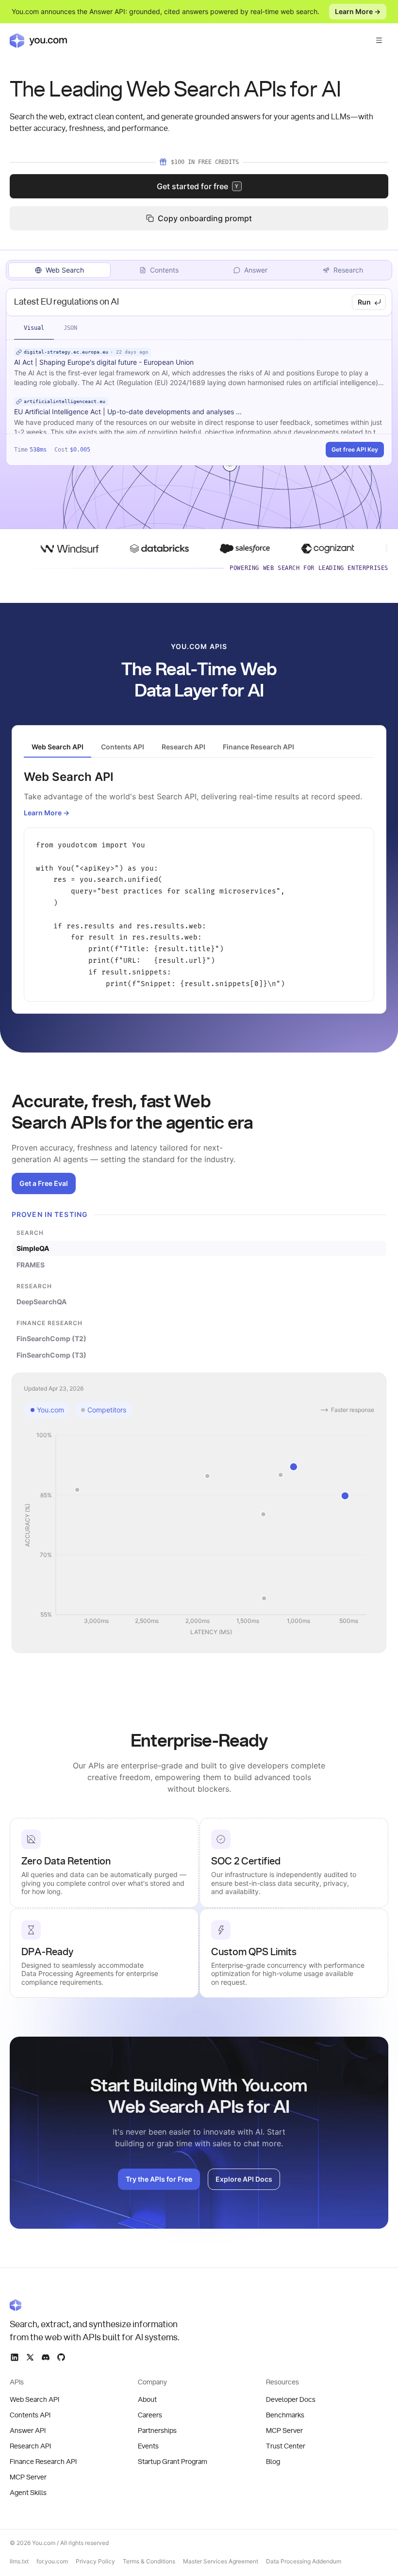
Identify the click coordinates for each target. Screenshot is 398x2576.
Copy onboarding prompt (205, 218)
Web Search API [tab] (58, 747)
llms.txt (19, 2561)
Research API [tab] (183, 747)
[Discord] (46, 2357)
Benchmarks (285, 2415)
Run (364, 302)
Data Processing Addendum (304, 2561)
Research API (30, 2446)
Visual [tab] (34, 328)
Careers (150, 2415)
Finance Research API (43, 2462)
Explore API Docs (244, 2179)
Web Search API (34, 2400)
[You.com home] (38, 40)
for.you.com (52, 2561)
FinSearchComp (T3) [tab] (51, 1355)
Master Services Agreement (221, 2561)
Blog (273, 2462)
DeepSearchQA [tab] (41, 1302)
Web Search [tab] (65, 270)
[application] (199, 1534)
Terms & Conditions (149, 2561)
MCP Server (28, 2478)
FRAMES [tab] (31, 1265)
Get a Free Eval (44, 1183)
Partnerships (157, 2431)
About (147, 2400)
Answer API (28, 2431)
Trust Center (286, 2446)
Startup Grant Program (173, 2462)
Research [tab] (348, 270)
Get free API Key (355, 449)
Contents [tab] (164, 270)
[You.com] (95, 2305)
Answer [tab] (256, 270)
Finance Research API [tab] (258, 747)
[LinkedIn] (15, 2357)
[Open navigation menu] (379, 40)
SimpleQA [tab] (33, 1248)
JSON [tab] (70, 328)
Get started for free (198, 186)
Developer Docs (291, 2400)
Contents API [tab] (123, 747)
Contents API (30, 2415)
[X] (30, 2357)
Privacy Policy (95, 2561)
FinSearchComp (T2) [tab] (51, 1338)
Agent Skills (28, 2493)
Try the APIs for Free (159, 2179)
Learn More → (358, 11)
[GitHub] (61, 2357)
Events (148, 2446)
